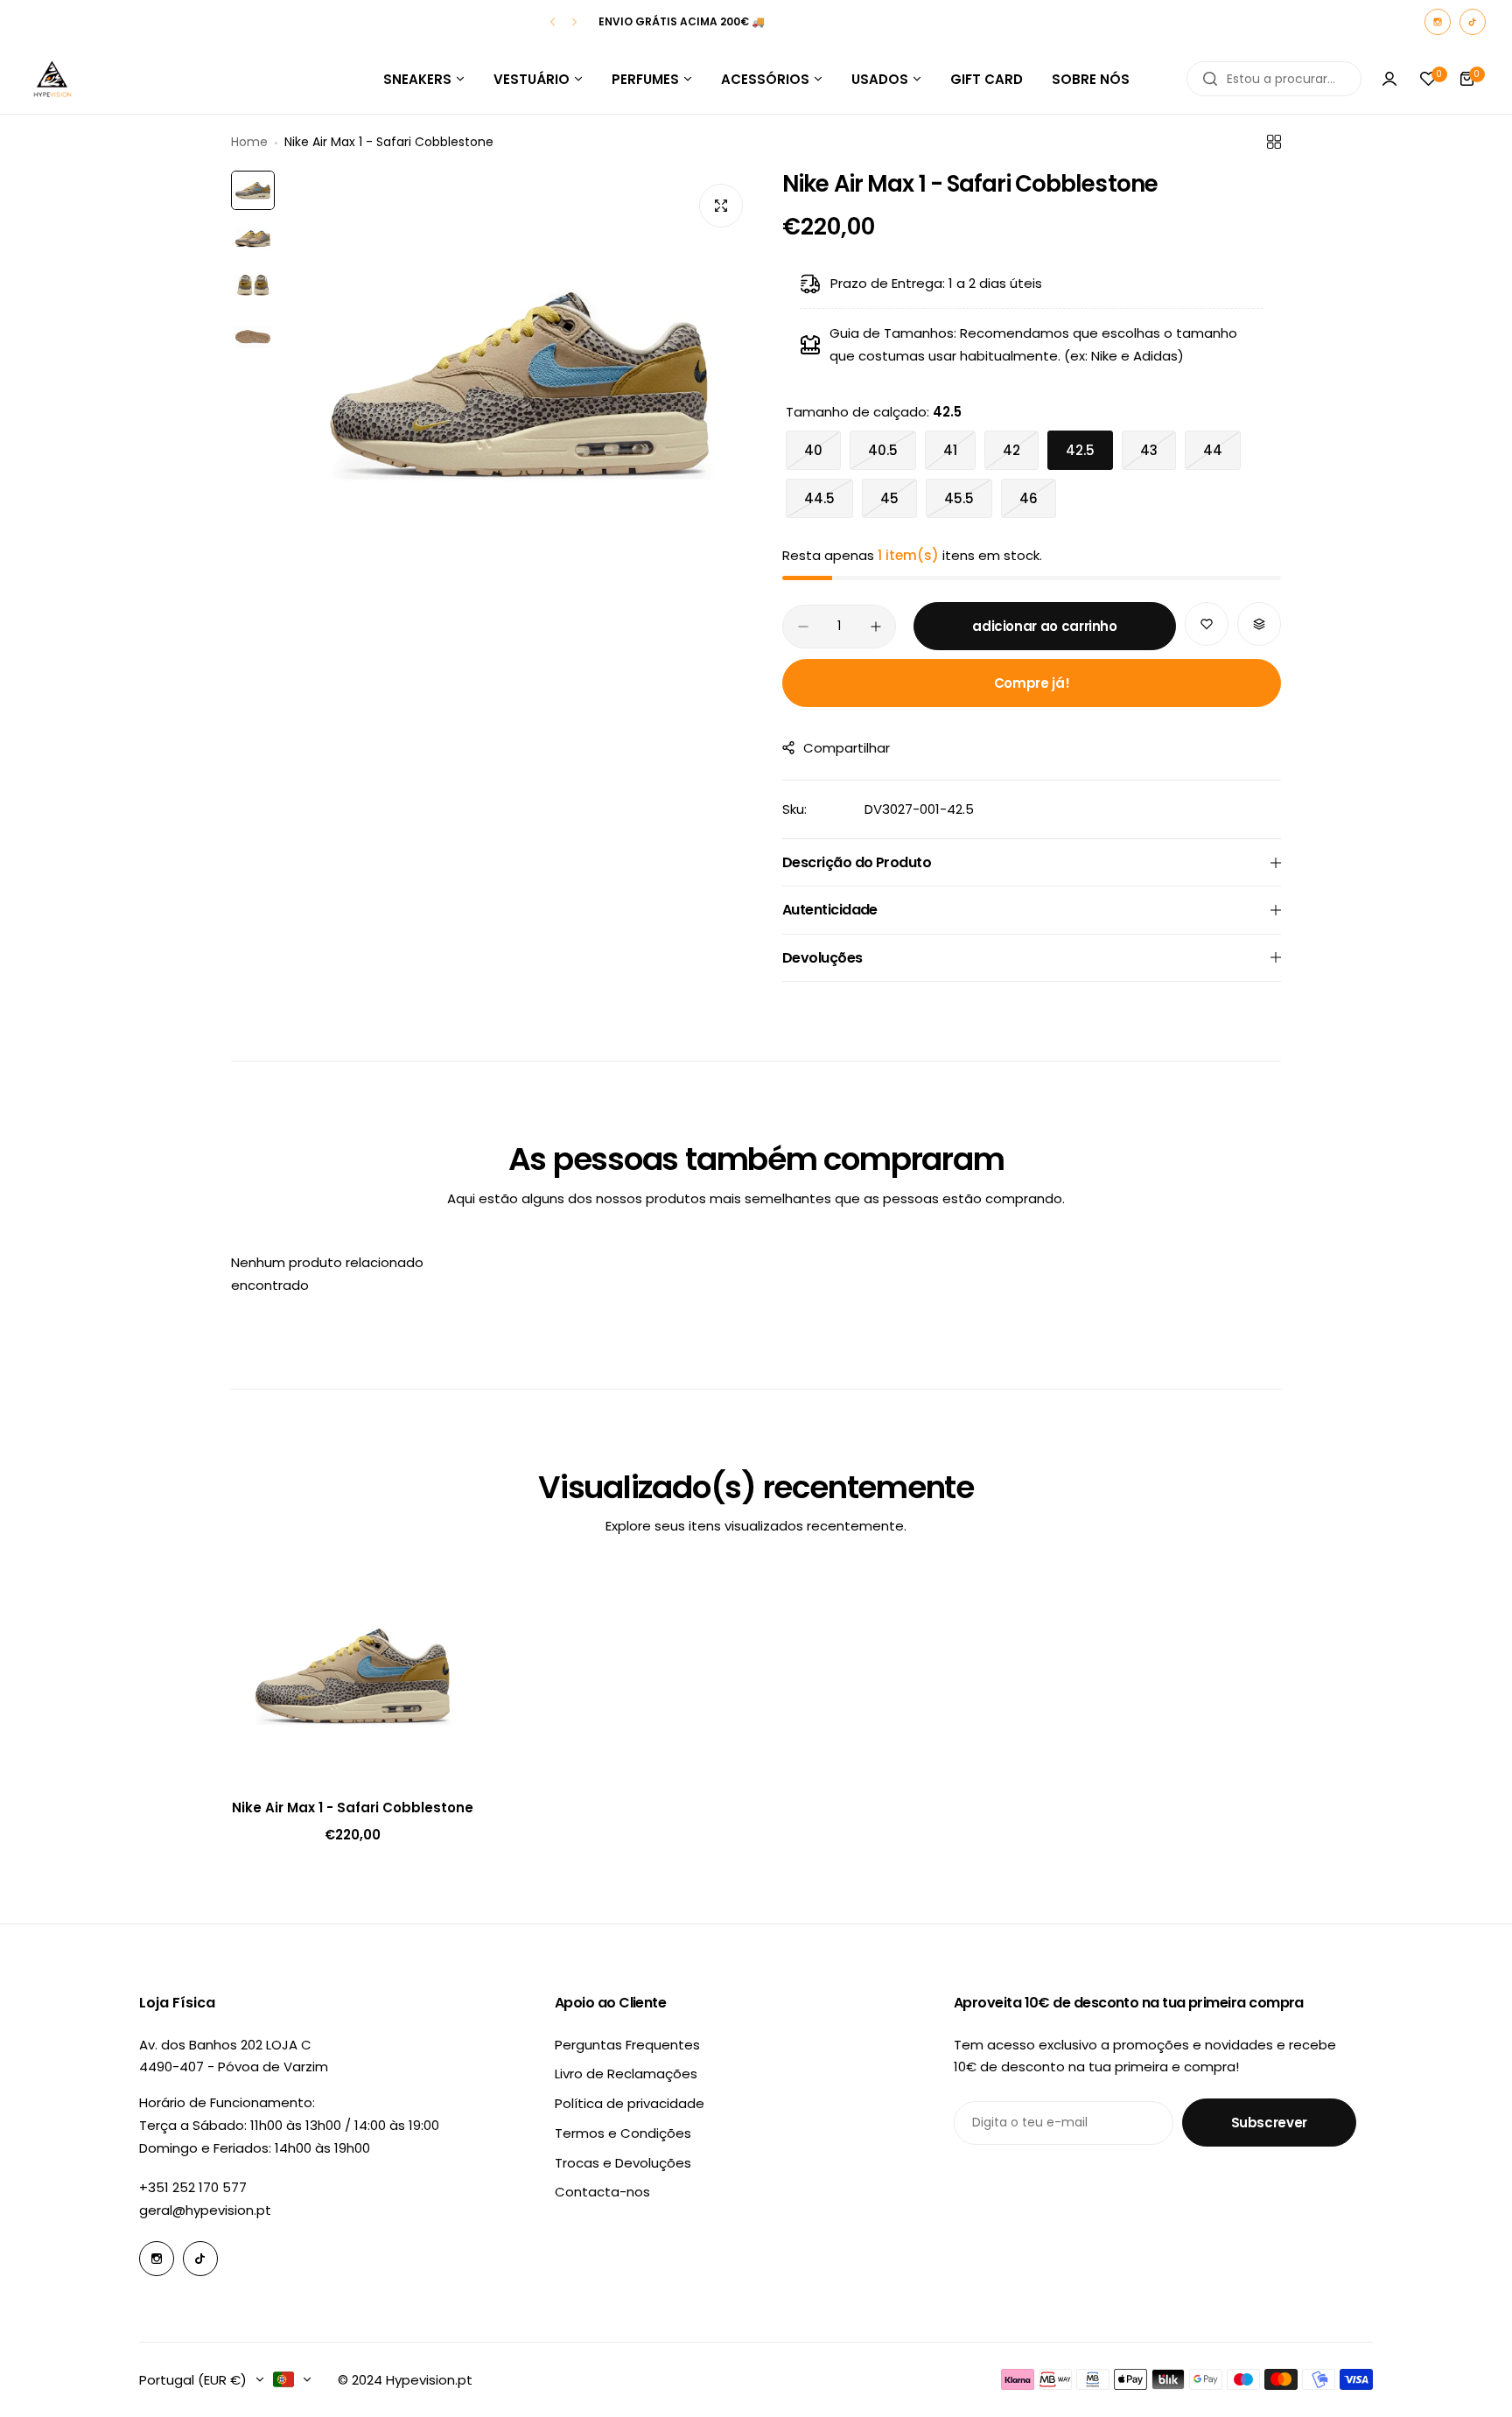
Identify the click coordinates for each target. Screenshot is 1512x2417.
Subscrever (1269, 2123)
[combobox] (1274, 79)
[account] (1389, 79)
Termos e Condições (623, 2133)
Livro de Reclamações (626, 2074)
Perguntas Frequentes (627, 2045)
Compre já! (1032, 683)
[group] (520, 383)
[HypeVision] (52, 79)
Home (249, 142)
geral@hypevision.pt (205, 2210)
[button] (553, 22)
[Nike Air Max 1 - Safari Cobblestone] (353, 1675)
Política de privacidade (630, 2103)
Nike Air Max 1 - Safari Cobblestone (353, 1807)
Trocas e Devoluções (623, 2163)
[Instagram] (1438, 22)
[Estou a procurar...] (1210, 79)
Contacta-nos (602, 2192)
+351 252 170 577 (193, 2187)
